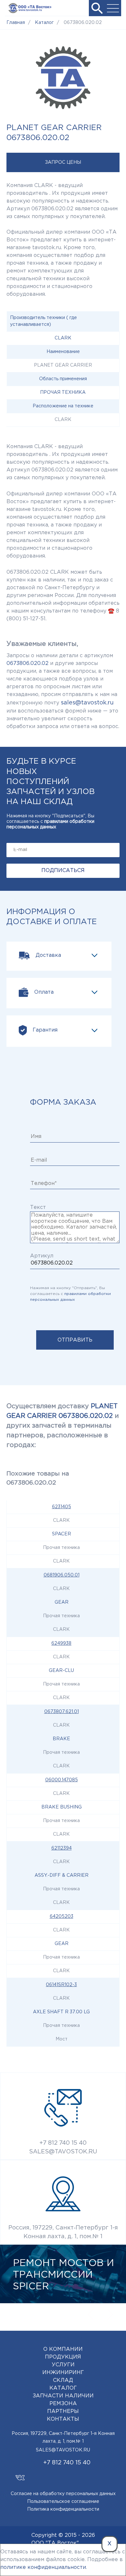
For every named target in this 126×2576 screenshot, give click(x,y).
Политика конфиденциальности (63, 2509)
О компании (63, 2349)
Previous (90, 2315)
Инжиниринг (63, 2373)
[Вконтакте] (20, 2475)
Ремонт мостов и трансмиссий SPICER (63, 2275)
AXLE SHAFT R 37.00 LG (61, 2012)
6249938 (61, 1643)
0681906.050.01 (62, 1575)
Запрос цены (63, 162)
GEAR (62, 1602)
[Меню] (113, 8)
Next (110, 2315)
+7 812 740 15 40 (63, 2143)
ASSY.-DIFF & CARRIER (62, 1875)
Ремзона (63, 2404)
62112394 (62, 1848)
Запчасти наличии (63, 2396)
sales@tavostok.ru (87, 703)
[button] (97, 8)
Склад (63, 2380)
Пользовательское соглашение (63, 2502)
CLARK (63, 338)
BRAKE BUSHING (62, 1807)
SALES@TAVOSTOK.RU (63, 2152)
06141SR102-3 (61, 1985)
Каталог (63, 2388)
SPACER (62, 1534)
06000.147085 (62, 1780)
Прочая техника (63, 392)
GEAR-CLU (61, 1671)
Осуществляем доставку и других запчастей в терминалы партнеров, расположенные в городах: (63, 1426)
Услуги (63, 2365)
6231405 (62, 1507)
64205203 (62, 1917)
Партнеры (63, 2411)
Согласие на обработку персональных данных (63, 2494)
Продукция (63, 2357)
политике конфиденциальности (43, 2567)
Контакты (63, 2419)
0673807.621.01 (62, 1712)
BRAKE (61, 1739)
